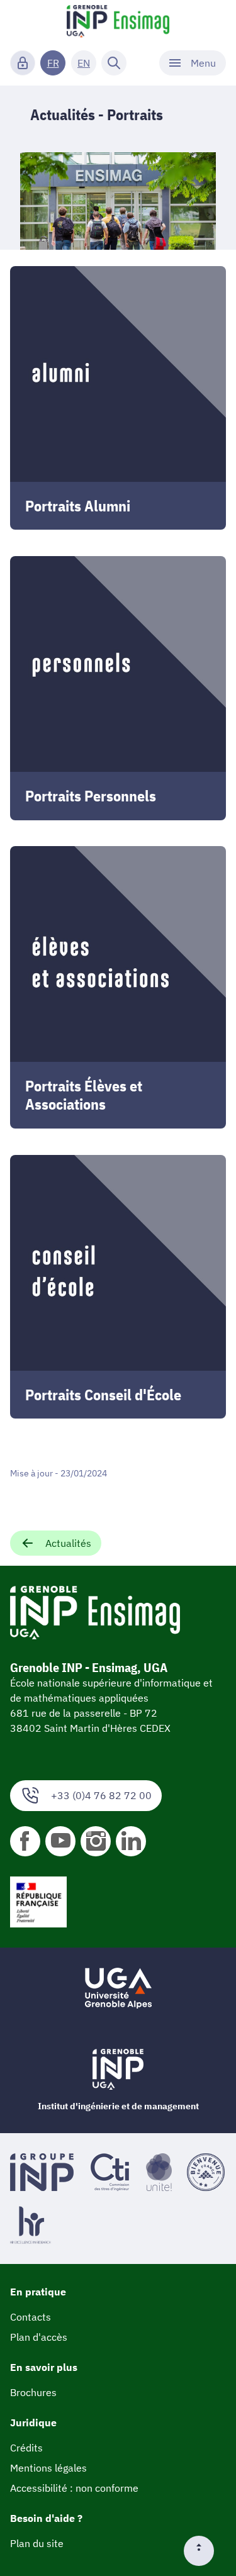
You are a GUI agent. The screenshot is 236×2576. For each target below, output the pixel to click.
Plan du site (37, 2543)
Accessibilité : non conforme (74, 2488)
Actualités (68, 1543)
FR (53, 63)
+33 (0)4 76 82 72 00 (101, 1795)
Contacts (31, 2317)
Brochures (33, 2392)
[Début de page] (204, 2551)
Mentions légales (48, 2468)
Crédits (26, 2448)
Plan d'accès (39, 2337)
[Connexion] (23, 63)
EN (84, 63)
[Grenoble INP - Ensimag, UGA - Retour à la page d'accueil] (118, 23)
